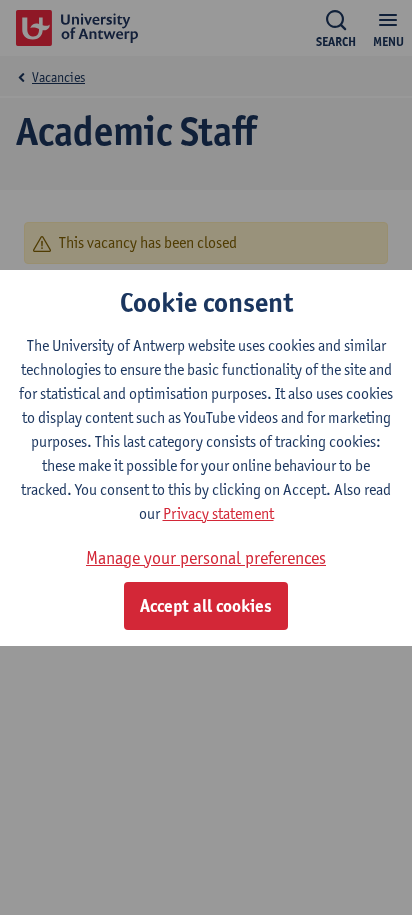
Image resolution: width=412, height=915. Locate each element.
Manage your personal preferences (206, 557)
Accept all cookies (206, 606)
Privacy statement (218, 513)
